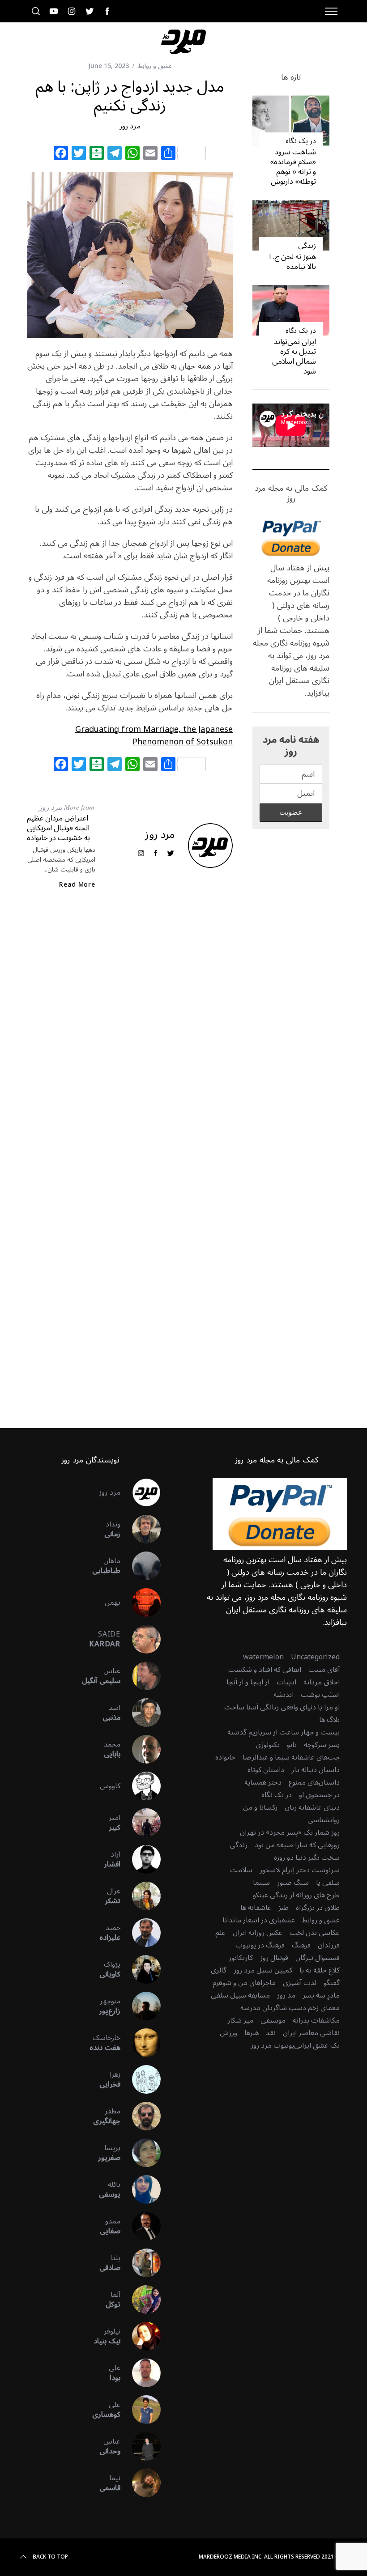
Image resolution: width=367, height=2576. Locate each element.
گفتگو (332, 1983)
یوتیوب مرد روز (272, 2045)
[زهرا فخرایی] (141, 2079)
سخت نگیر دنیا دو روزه (307, 1858)
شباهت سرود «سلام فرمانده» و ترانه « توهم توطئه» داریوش (293, 167)
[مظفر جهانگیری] (141, 2116)
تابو (292, 1745)
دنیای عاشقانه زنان (312, 1807)
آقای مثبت (324, 1670)
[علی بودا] (141, 2373)
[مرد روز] (141, 1492)
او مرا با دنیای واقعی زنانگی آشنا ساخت (282, 1707)
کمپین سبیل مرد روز (263, 1970)
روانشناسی (324, 1820)
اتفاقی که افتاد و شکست (265, 1670)
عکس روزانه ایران (258, 1933)
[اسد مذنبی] (141, 1713)
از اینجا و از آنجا (248, 1682)
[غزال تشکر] (141, 1896)
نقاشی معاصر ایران (311, 2033)
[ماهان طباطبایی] (141, 1566)
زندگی (307, 246)
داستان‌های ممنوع (314, 1782)
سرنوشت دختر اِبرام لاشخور (300, 1870)
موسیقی (273, 2020)
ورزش (228, 2033)
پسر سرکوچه (322, 1745)
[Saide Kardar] (141, 1639)
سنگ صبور (293, 1883)
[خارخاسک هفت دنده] (141, 2043)
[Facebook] (61, 154)
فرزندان (329, 1945)
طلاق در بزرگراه (318, 1908)
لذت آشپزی (300, 1983)
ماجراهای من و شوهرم (244, 1983)
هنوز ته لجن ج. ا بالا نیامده (292, 262)
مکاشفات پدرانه (316, 2020)
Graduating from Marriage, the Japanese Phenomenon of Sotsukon (154, 735)
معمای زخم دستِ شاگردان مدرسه (290, 2008)
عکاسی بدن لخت (315, 1933)
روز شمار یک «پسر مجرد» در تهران (290, 1832)
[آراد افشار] (141, 1859)
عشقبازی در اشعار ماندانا (259, 1920)
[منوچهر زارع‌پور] (141, 2006)
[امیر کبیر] (141, 1823)
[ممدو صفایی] (141, 2226)
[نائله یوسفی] (141, 2189)
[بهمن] (141, 1603)
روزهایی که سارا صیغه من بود (297, 1845)
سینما (261, 1883)
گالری (219, 1970)
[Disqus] (130, 1041)
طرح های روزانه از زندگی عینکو (296, 1895)
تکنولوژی (268, 1745)
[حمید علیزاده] (141, 1933)
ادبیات (286, 1682)
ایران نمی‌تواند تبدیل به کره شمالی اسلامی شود (294, 357)
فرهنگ (301, 1945)
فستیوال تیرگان (318, 1958)
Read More (77, 885)
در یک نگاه (301, 141)
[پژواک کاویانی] (141, 1969)
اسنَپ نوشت (320, 1695)
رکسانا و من (260, 1807)
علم (220, 1933)
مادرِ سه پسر (321, 1995)
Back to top (50, 2557)
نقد (271, 2033)
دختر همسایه (263, 1782)
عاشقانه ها (256, 1908)
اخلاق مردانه (322, 1682)
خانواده (225, 1757)
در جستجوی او (319, 1795)
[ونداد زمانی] (141, 1529)
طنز (284, 1908)
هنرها (252, 2033)
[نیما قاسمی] (141, 2483)
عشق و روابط (155, 66)
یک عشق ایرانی (317, 2045)
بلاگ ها (329, 1720)
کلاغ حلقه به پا (320, 1970)
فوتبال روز (274, 1958)
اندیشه (284, 1695)
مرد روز (130, 126)
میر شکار (240, 2020)
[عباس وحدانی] (141, 2446)
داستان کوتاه (266, 1770)
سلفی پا (328, 1883)
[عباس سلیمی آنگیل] (141, 1676)
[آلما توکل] (141, 2300)
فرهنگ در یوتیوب (260, 1945)
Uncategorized (315, 1657)
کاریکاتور (241, 1958)
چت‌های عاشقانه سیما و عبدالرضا (291, 1757)
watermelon (263, 1657)
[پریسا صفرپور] (141, 2153)
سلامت (241, 1870)
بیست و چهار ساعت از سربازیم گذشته (284, 1732)
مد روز (286, 1995)
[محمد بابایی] (141, 1749)
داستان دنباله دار (316, 1770)
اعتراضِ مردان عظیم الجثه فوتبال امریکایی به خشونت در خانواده (58, 828)
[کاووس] (141, 1786)
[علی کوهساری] (141, 2410)
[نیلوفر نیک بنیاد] (141, 2336)
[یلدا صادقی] (141, 2263)
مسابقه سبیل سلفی (240, 1995)
